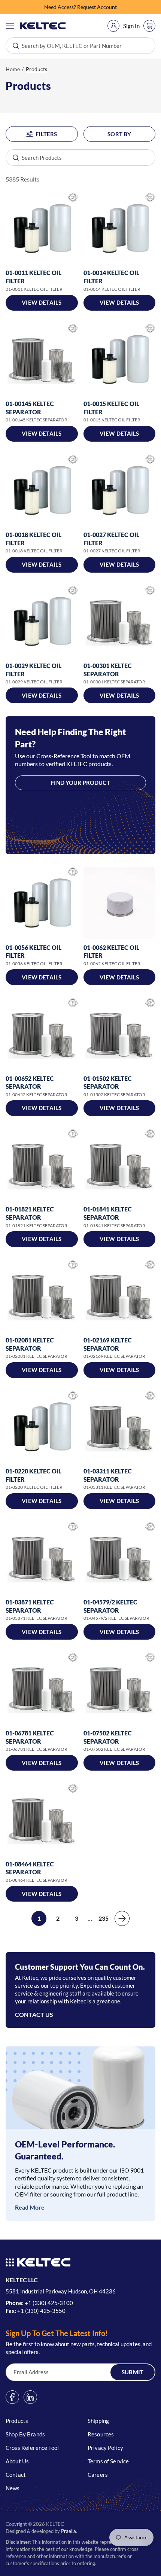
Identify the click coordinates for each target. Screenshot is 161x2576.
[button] (10, 26)
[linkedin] (30, 2397)
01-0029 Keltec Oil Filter (34, 670)
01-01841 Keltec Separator (108, 1213)
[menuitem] (113, 26)
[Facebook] (12, 2397)
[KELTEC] (43, 26)
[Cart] (149, 26)
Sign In (131, 26)
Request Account (97, 7)
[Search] (12, 158)
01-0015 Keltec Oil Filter (111, 408)
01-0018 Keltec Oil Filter (34, 539)
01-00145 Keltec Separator (30, 408)
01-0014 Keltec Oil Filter (111, 277)
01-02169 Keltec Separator (108, 1344)
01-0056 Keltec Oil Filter (34, 952)
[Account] (113, 26)
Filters (46, 134)
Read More (30, 2207)
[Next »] (122, 1918)
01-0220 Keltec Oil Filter (34, 1475)
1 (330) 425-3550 (43, 2311)
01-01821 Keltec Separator (30, 1213)
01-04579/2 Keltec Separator (110, 1606)
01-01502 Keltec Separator (108, 1083)
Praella (69, 2531)
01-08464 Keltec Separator (30, 1868)
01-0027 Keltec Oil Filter (111, 539)
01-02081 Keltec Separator (30, 1344)
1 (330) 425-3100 (51, 2303)
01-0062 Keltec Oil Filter (111, 952)
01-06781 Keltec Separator (30, 1737)
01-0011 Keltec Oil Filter (34, 277)
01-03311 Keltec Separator (108, 1475)
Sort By (119, 134)
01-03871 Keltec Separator (30, 1606)
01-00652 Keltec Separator (30, 1083)
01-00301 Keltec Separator (108, 670)
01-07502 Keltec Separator (108, 1737)
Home (13, 69)
